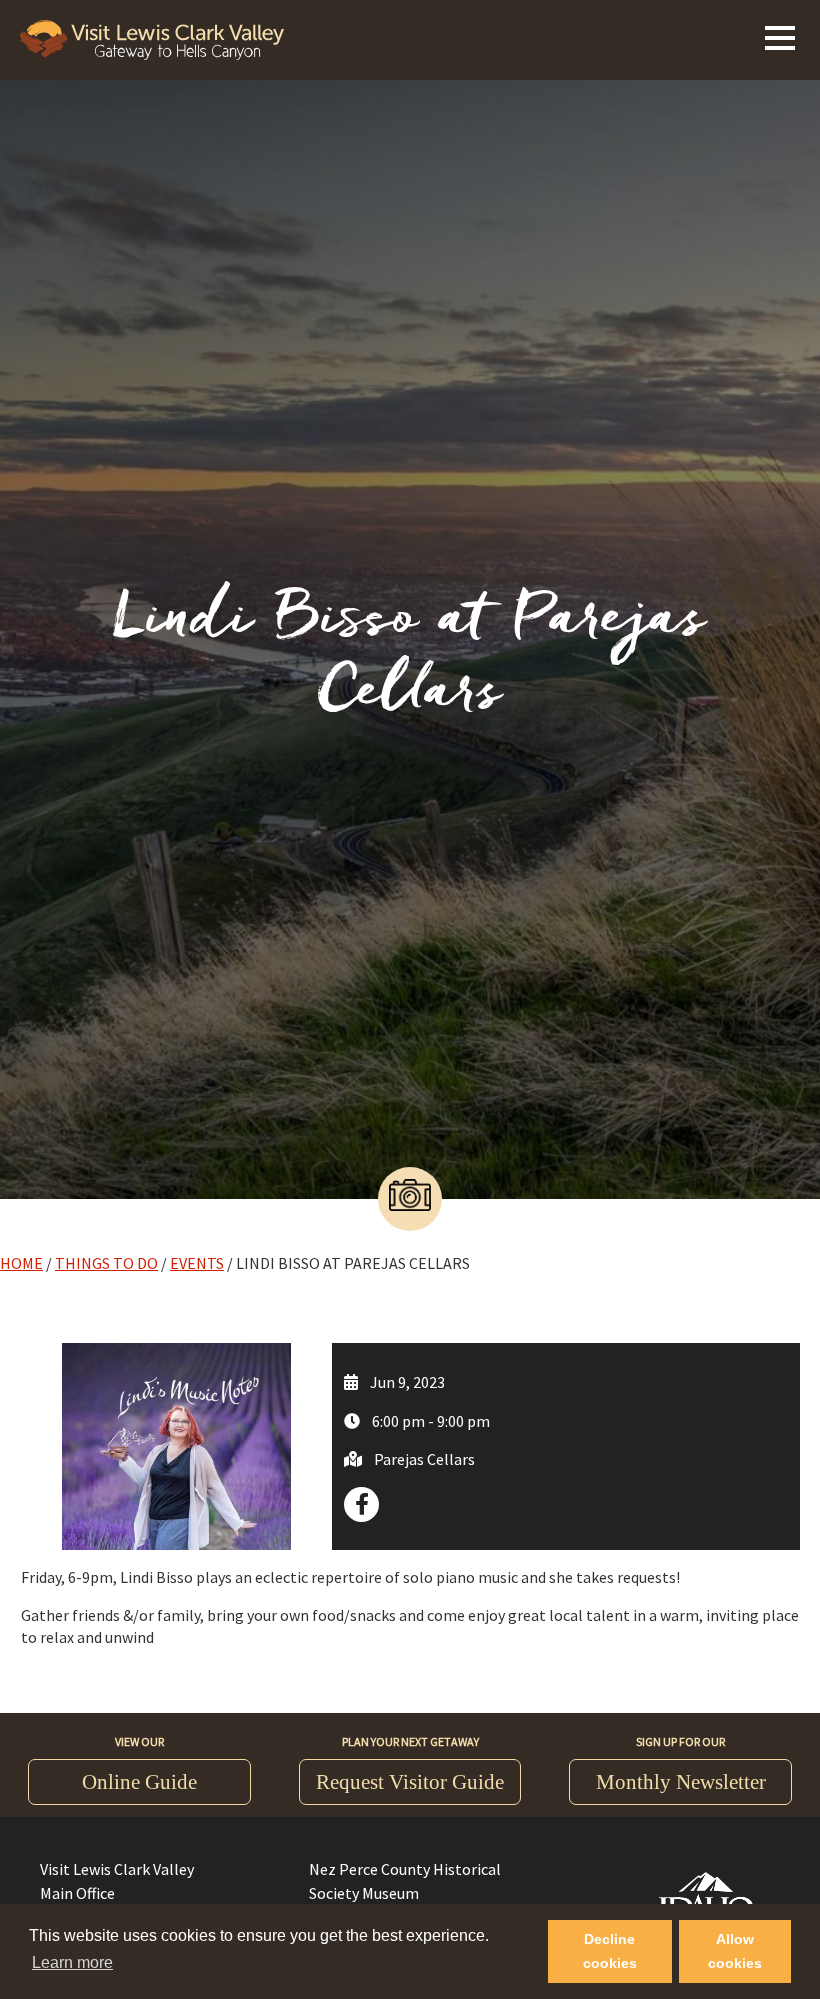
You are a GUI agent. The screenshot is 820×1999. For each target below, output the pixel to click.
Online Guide (139, 1782)
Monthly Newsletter (681, 1782)
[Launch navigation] (780, 35)
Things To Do (106, 1263)
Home (21, 1263)
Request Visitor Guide (410, 1782)
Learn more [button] (72, 1962)
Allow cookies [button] (735, 1951)
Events (197, 1263)
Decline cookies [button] (610, 1951)
